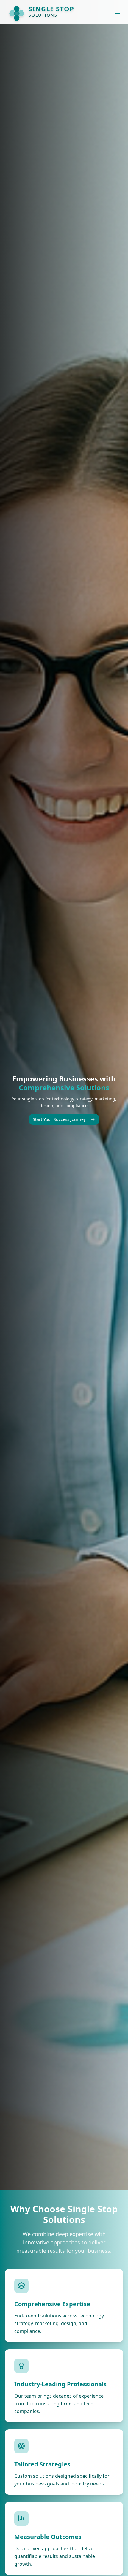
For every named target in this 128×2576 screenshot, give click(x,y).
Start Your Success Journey (59, 1119)
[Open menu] (117, 12)
